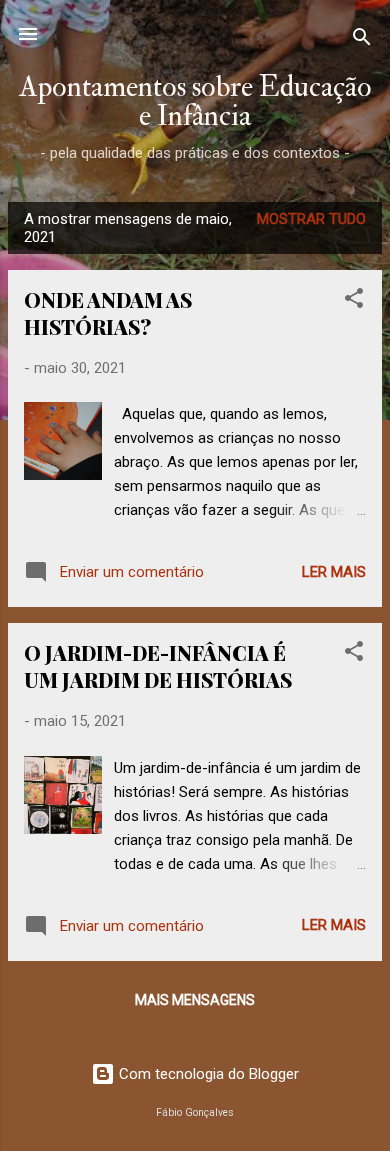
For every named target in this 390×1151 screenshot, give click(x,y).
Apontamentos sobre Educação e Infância (195, 101)
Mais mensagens (195, 1000)
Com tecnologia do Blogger (207, 1074)
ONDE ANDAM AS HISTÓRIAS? (108, 313)
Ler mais (334, 572)
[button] (354, 301)
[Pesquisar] (362, 40)
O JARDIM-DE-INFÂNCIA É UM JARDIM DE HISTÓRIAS (158, 666)
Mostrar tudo (311, 219)
